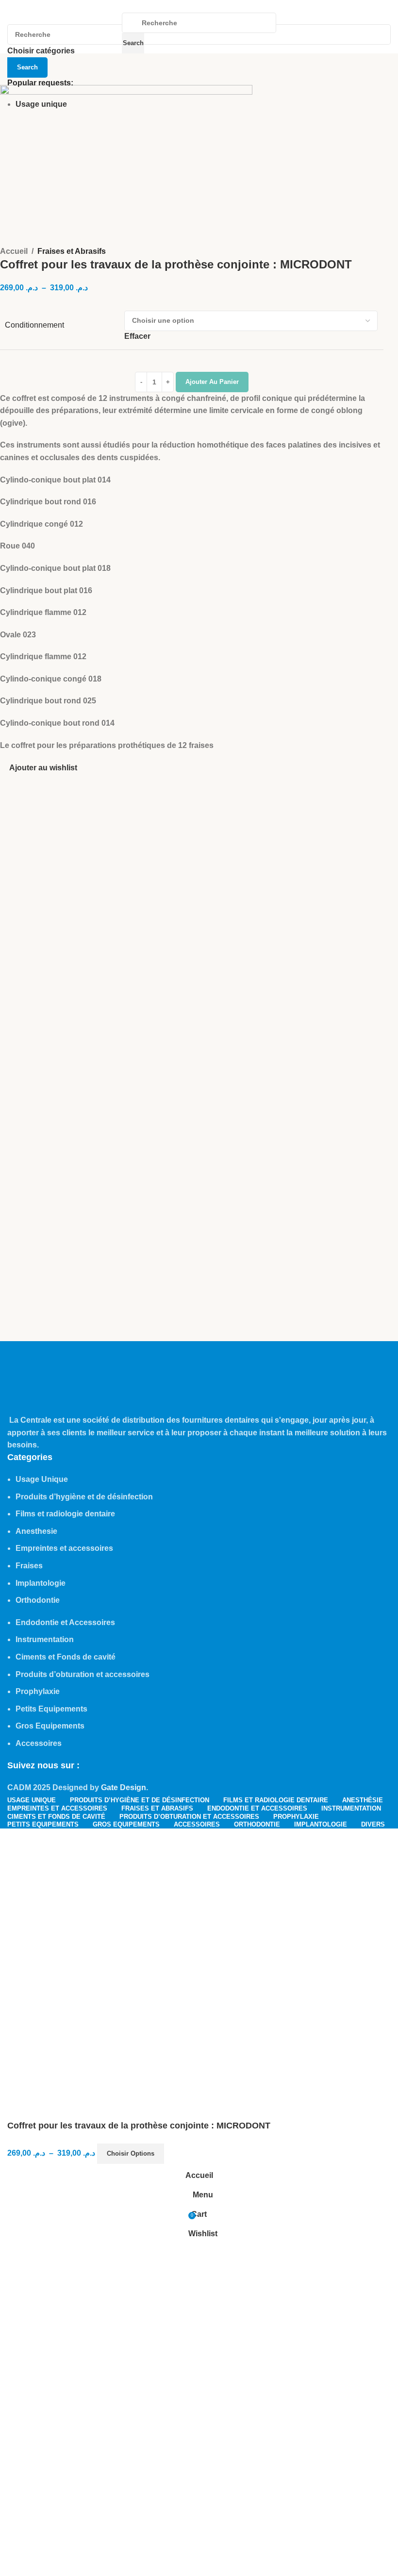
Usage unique (41, 104)
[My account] (285, 33)
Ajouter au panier (212, 382)
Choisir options (131, 2153)
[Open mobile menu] (113, 33)
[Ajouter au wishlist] (176, 2154)
